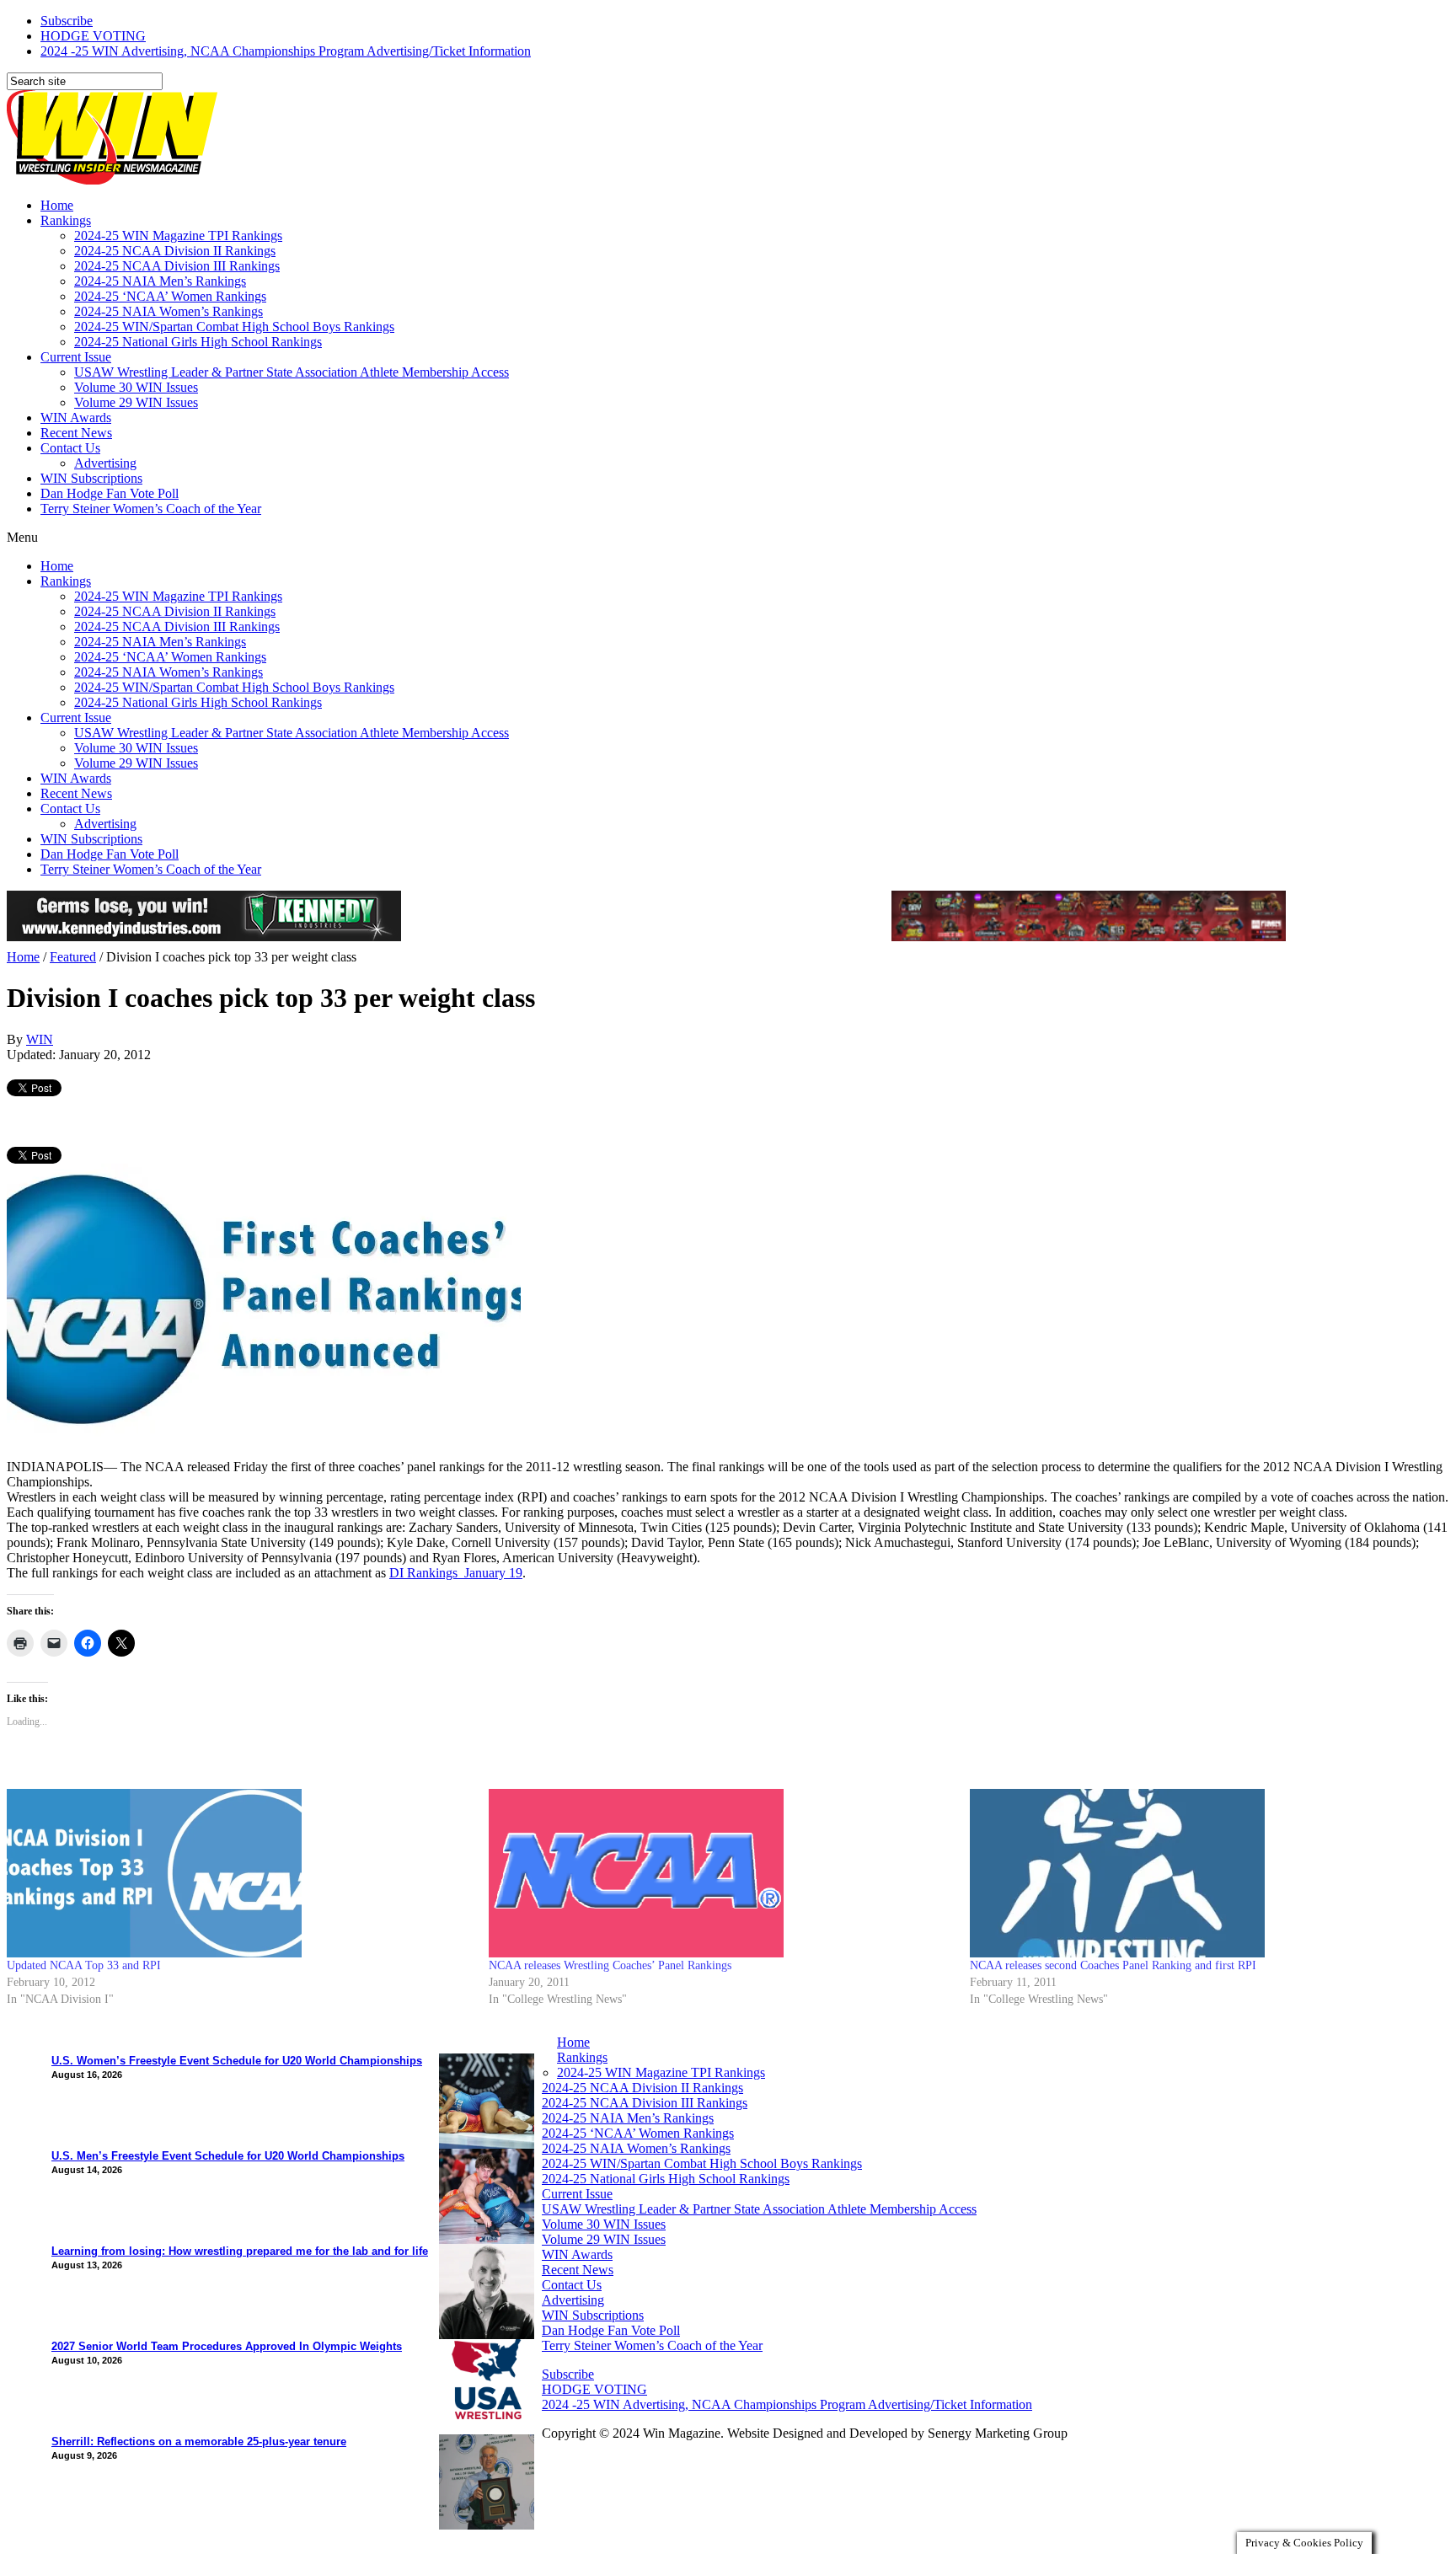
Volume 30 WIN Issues (136, 387)
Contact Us (70, 448)
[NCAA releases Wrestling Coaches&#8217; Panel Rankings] (721, 1874)
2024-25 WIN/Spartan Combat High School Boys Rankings (234, 327)
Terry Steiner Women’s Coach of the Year (151, 509)
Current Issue (76, 357)
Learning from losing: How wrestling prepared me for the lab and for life (240, 2251)
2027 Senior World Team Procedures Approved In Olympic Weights (227, 2346)
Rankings (66, 220)
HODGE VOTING (93, 36)
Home (57, 205)
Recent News (76, 433)
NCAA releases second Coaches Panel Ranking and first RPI (1113, 1965)
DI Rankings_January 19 (456, 1573)
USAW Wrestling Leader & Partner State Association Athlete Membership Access (292, 372)
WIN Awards (76, 418)
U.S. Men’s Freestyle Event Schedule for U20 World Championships (228, 2156)
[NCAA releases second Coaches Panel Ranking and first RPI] (1202, 1873)
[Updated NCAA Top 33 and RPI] (239, 1873)
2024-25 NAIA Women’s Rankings (169, 311)
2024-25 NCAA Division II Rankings (175, 251)
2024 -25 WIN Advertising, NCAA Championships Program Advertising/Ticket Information (286, 51)
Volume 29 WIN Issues (136, 402)
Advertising (105, 463)
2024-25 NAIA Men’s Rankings (160, 281)
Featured (73, 957)
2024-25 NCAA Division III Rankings (177, 266)
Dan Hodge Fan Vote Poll (110, 493)
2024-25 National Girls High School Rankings (198, 342)
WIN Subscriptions (91, 478)
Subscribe (67, 21)
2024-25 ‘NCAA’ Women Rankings (170, 296)
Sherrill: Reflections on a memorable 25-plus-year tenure (199, 2442)
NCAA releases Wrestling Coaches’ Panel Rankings (610, 1965)
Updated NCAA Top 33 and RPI (84, 1965)
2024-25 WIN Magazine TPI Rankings (178, 236)
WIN (40, 1039)
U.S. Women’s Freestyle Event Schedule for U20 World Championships (237, 2061)
